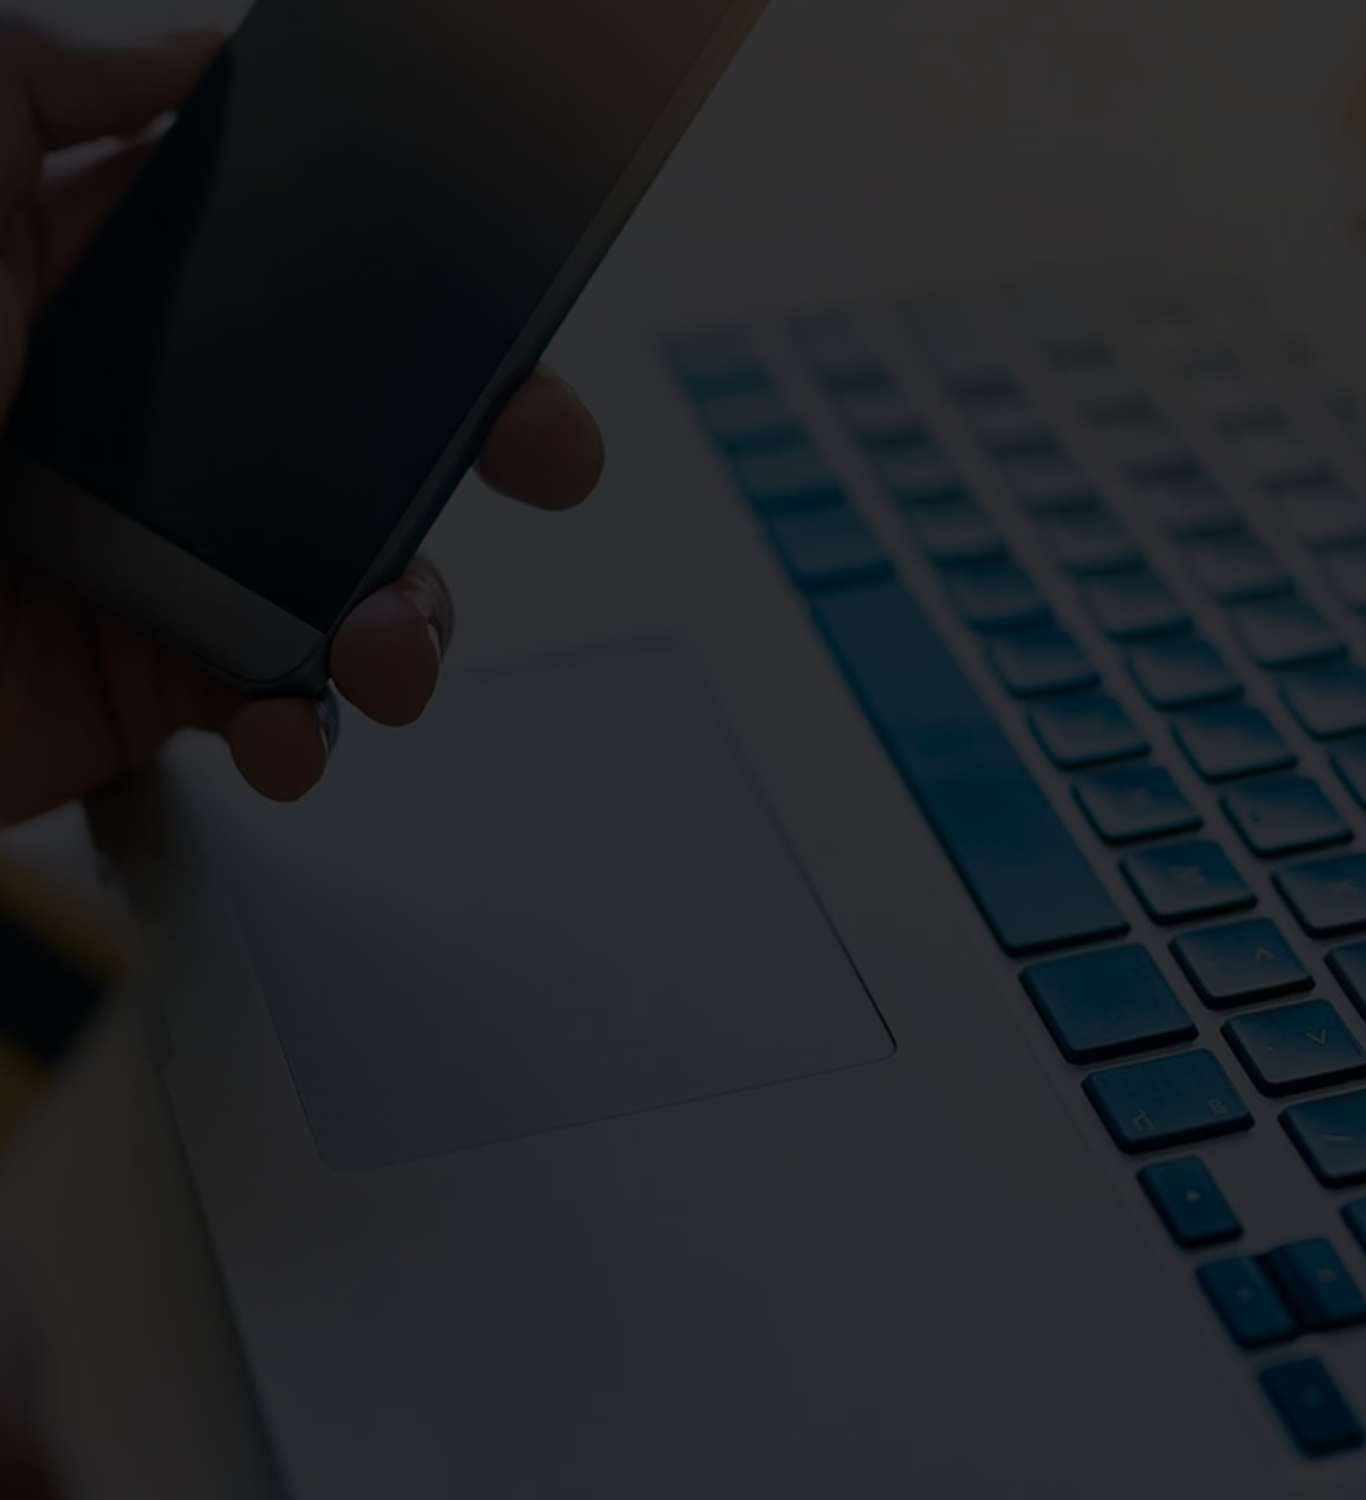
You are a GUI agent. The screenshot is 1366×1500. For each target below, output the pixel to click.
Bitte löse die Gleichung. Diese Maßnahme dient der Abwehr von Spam (914, 1035)
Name (360, 1013)
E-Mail (592, 1013)
